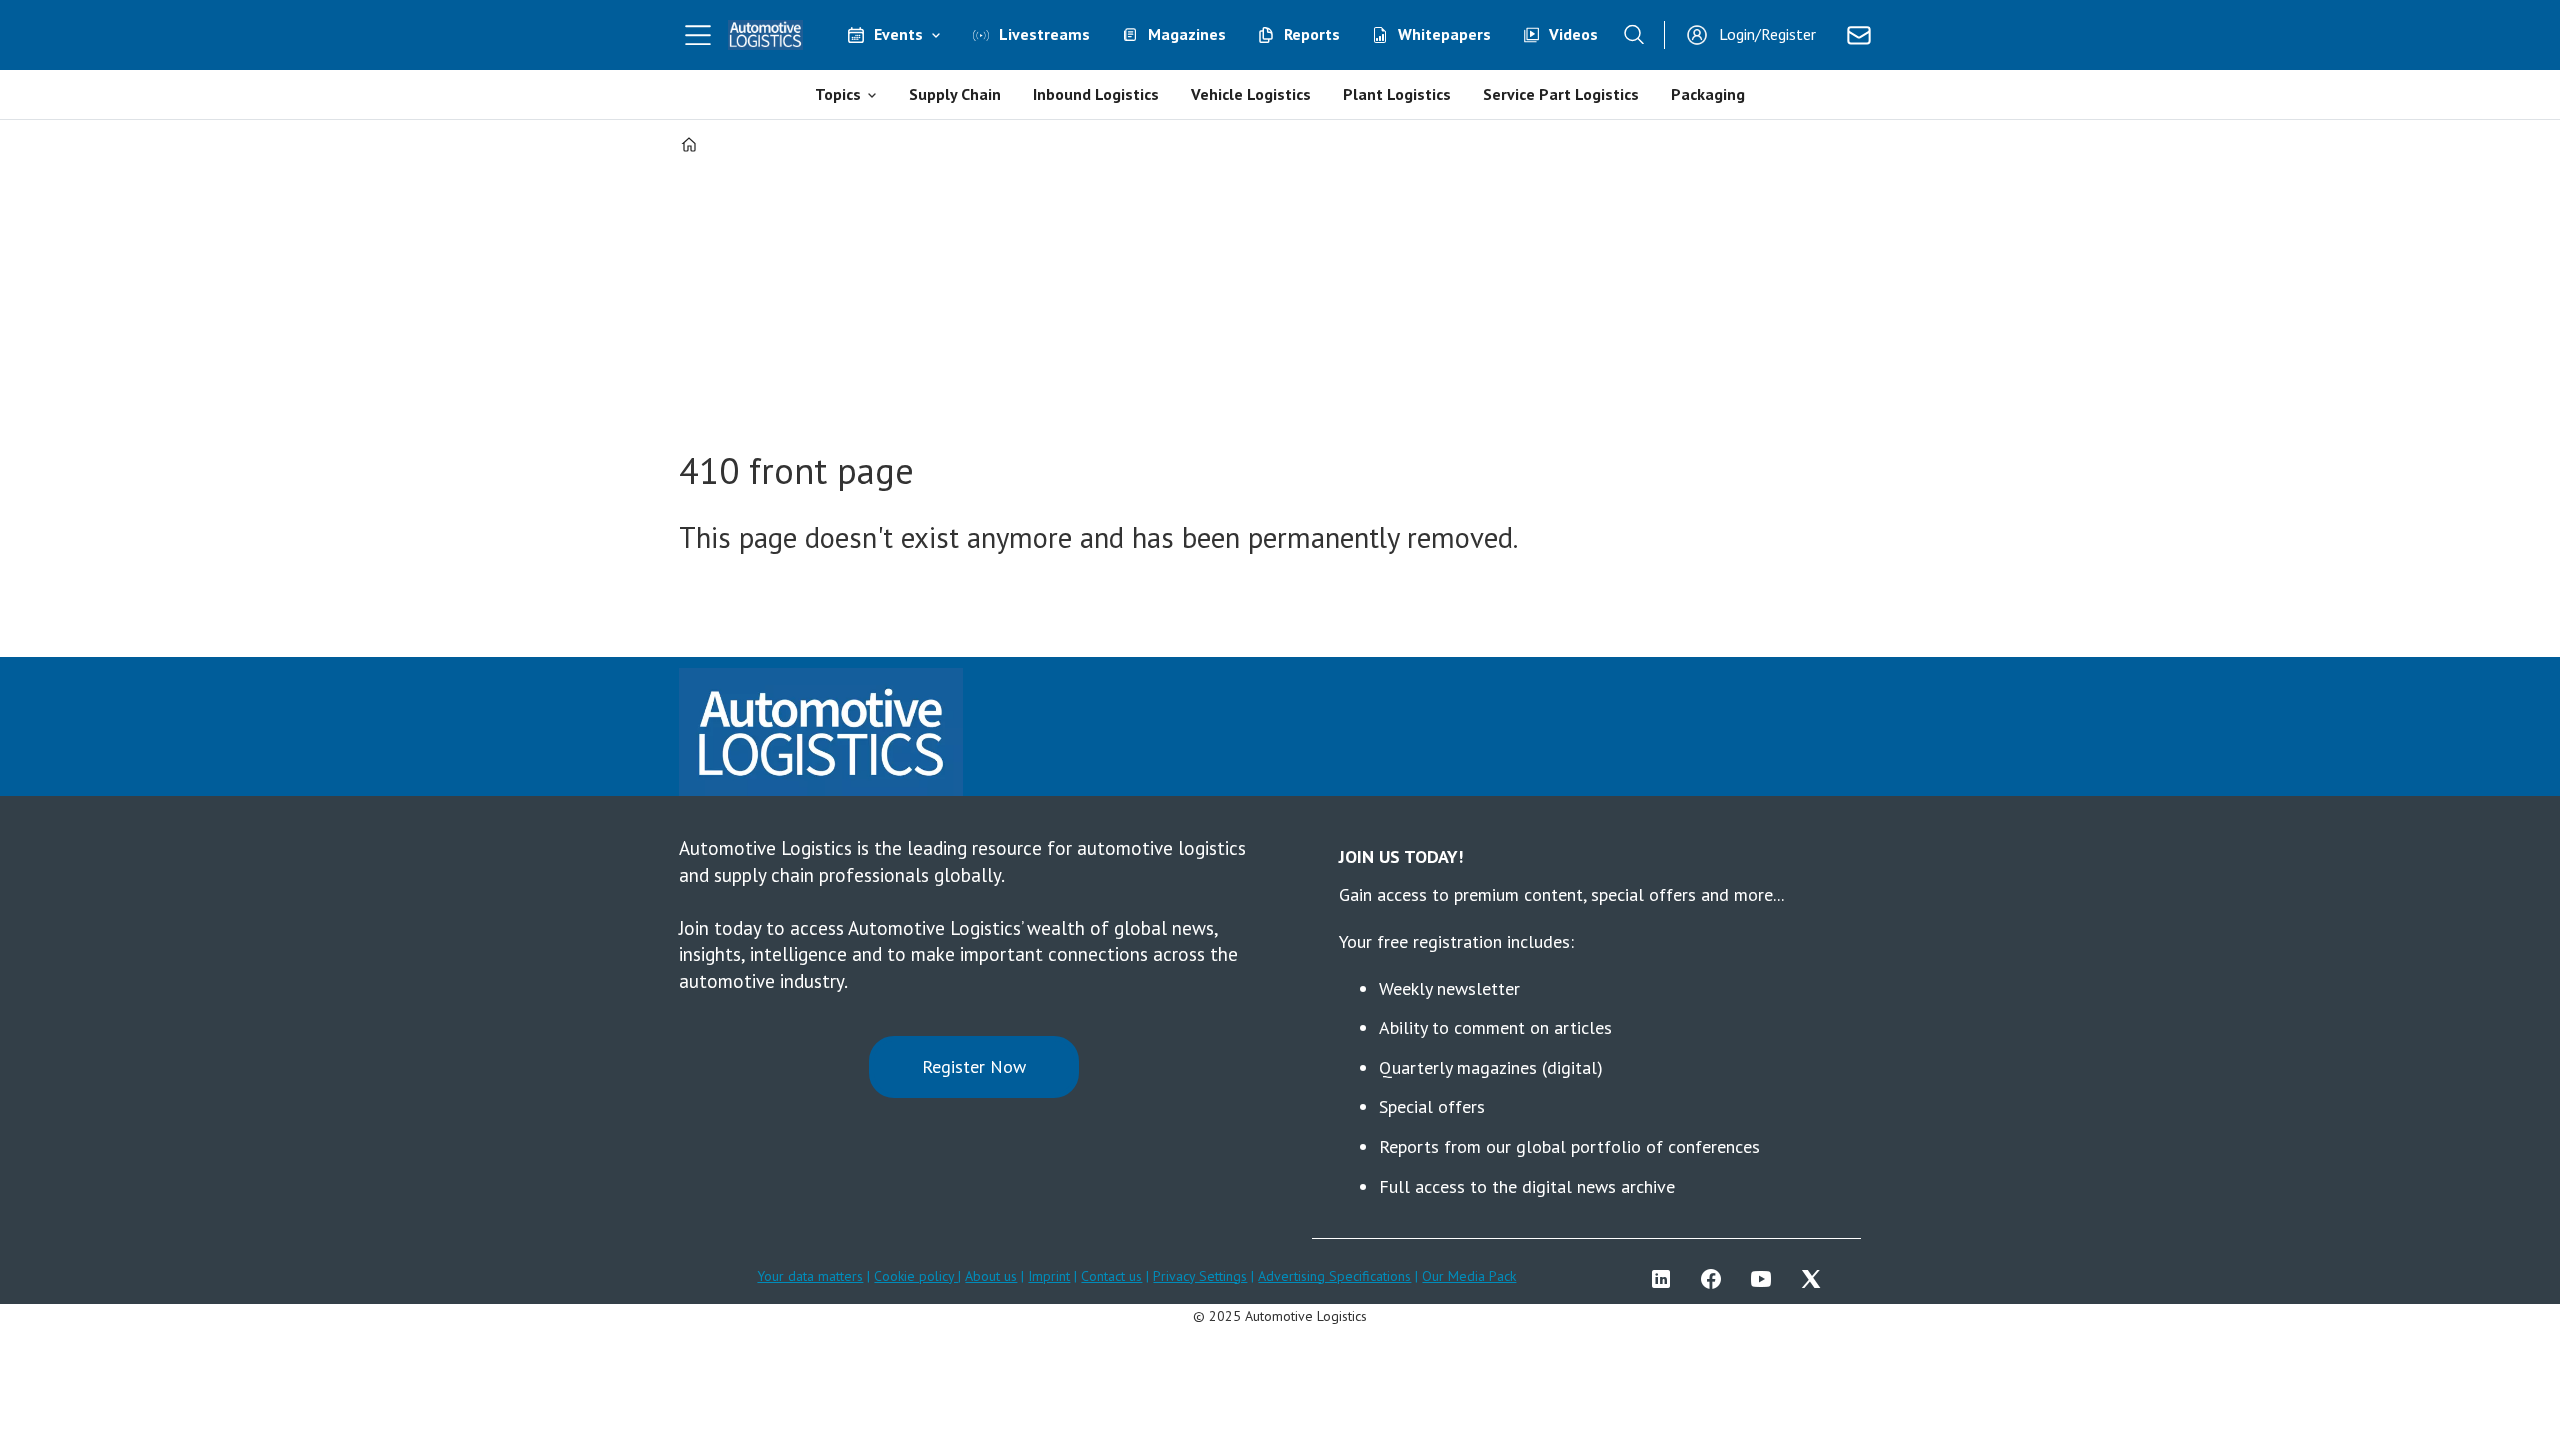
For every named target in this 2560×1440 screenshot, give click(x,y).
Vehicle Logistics (1251, 94)
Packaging (1708, 94)
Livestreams (1044, 34)
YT (1766, 1279)
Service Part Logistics (1561, 94)
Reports (1312, 34)
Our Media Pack (1469, 1276)
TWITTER (1816, 1279)
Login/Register (1767, 34)
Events (898, 34)
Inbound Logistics (1096, 94)
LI (1666, 1279)
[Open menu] (698, 35)
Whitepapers (1444, 34)
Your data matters (810, 1276)
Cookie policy (916, 1276)
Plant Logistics (1397, 94)
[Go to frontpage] (766, 35)
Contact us (1111, 1276)
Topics (838, 94)
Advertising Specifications (1334, 1276)
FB (1716, 1279)
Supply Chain (955, 94)
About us (991, 1276)
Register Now (974, 1066)
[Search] (1634, 35)
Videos (1573, 34)
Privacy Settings (1200, 1276)
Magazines (1187, 34)
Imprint (1049, 1276)
